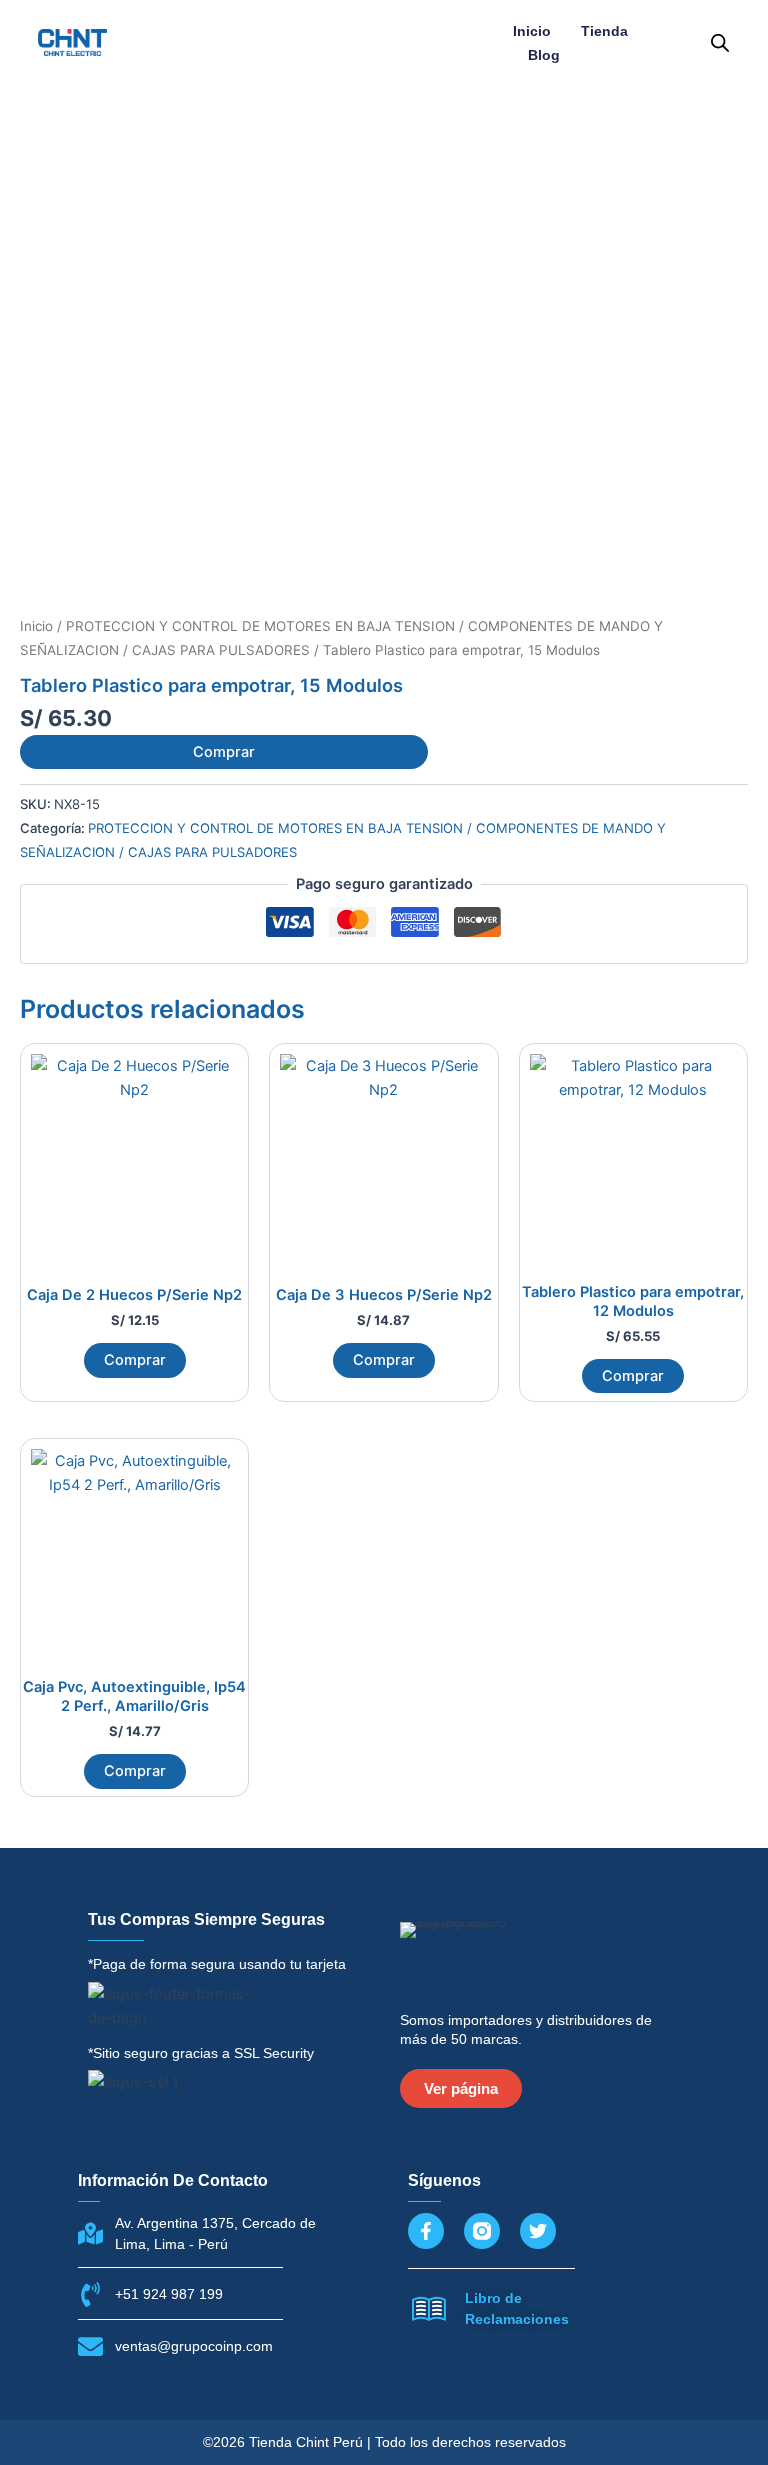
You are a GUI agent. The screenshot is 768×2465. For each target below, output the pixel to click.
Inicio (532, 31)
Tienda (604, 31)
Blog (544, 55)
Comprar (224, 752)
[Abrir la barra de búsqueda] (720, 43)
